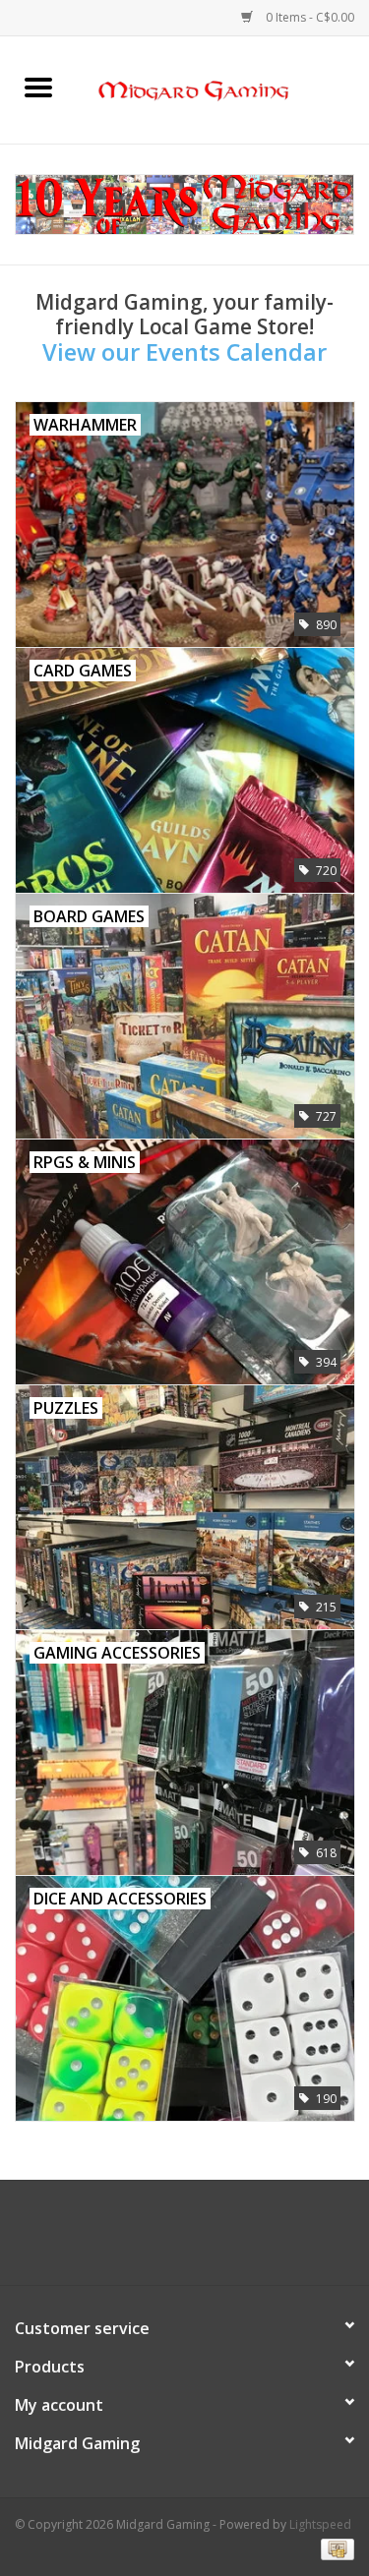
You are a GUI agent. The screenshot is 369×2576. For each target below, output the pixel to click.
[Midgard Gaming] (223, 88)
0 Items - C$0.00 (308, 17)
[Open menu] (38, 87)
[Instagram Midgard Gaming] (220, 2240)
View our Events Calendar (184, 352)
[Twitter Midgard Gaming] (185, 2240)
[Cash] (334, 2549)
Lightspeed (320, 2524)
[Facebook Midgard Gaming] (150, 2240)
